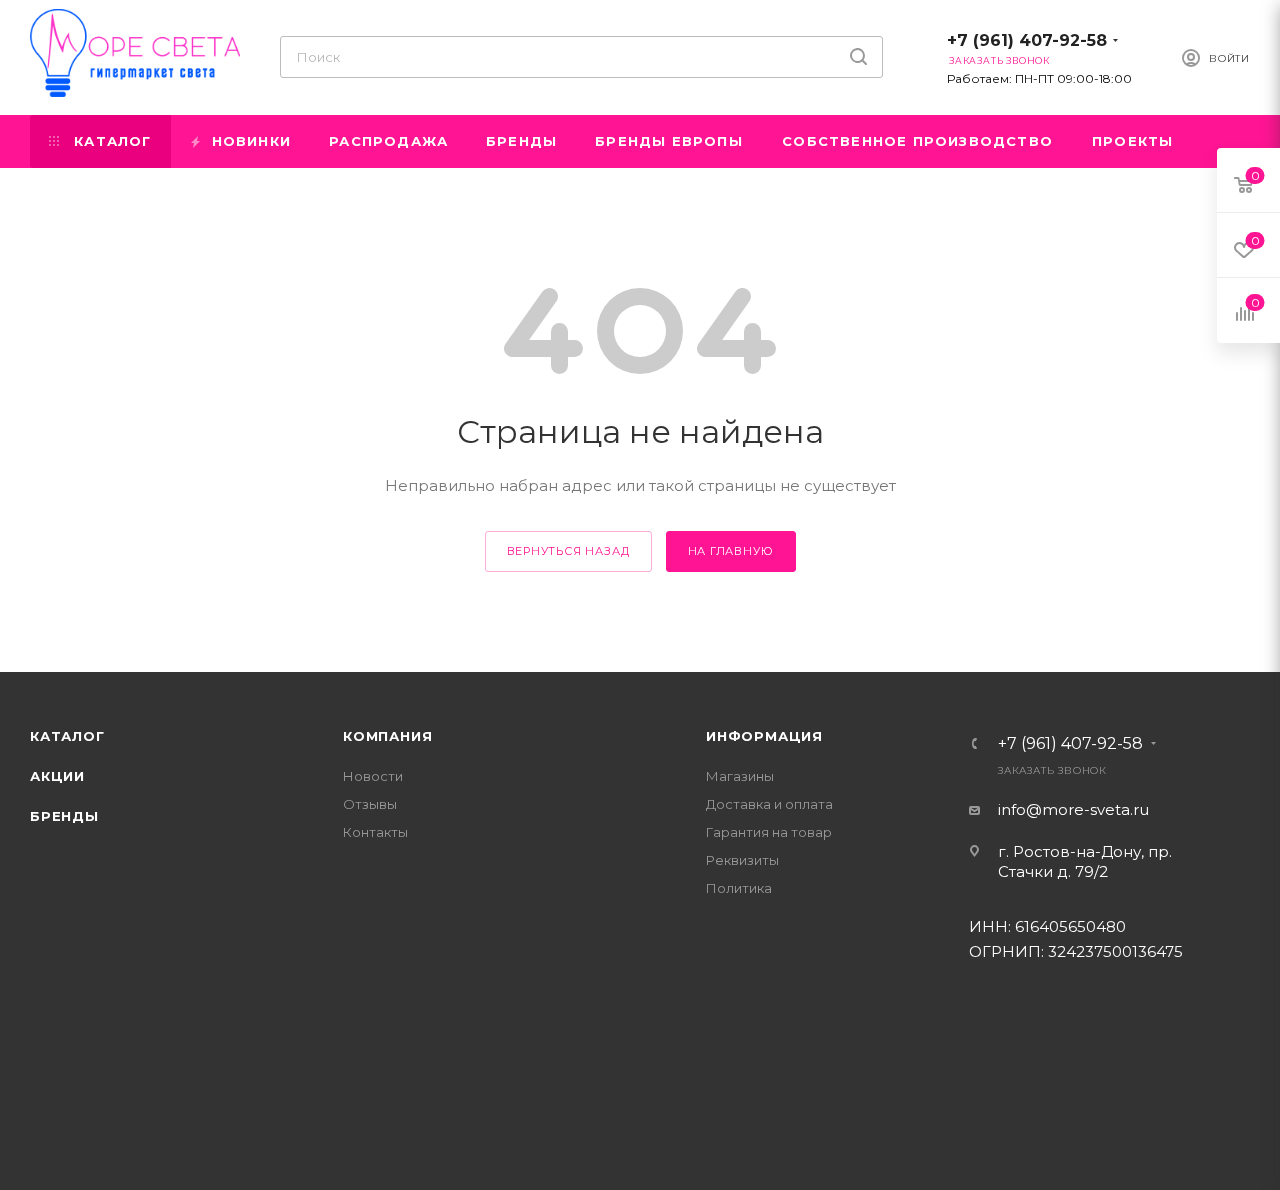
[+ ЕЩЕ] (1221, 141)
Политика (739, 888)
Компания (387, 736)
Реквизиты (742, 860)
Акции (57, 776)
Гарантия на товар (769, 832)
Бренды (64, 816)
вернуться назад (568, 551)
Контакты (375, 832)
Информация (764, 736)
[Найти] (858, 57)
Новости (373, 776)
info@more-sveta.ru (1073, 809)
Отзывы (370, 804)
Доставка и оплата (769, 804)
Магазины (740, 776)
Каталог (67, 736)
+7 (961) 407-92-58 (1027, 40)
